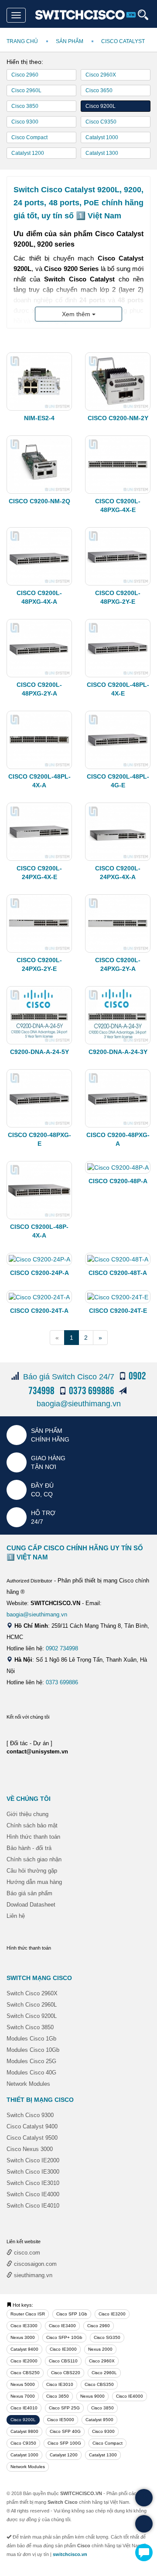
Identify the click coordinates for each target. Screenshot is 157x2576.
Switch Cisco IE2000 (33, 2160)
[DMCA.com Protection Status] (28, 1700)
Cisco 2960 (25, 75)
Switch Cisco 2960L (32, 2005)
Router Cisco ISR (28, 2314)
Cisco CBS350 (99, 2384)
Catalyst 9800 (24, 2431)
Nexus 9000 (92, 2396)
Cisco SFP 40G (65, 2431)
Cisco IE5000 (61, 2420)
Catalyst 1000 (102, 137)
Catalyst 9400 (24, 2349)
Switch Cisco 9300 (30, 2115)
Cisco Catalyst (123, 41)
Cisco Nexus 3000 (30, 2149)
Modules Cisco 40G (31, 2073)
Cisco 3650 (99, 90)
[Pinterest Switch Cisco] (97, 1726)
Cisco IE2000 (24, 2361)
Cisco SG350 (107, 2337)
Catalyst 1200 (28, 153)
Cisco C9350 (101, 122)
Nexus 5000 (23, 2384)
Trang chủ (22, 41)
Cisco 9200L (101, 106)
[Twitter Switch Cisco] (31, 1726)
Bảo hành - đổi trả (29, 1848)
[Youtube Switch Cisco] (47, 1726)
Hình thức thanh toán (33, 1837)
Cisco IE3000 (63, 2349)
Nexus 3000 (23, 2337)
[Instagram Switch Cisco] (64, 1726)
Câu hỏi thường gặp (32, 1871)
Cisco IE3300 (24, 2326)
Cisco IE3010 (60, 2384)
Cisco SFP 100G (64, 2443)
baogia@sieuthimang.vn (79, 1404)
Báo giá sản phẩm (29, 1893)
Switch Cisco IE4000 (33, 2194)
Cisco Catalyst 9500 (32, 2138)
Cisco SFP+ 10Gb (64, 2337)
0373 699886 (62, 1682)
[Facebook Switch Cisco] (14, 1726)
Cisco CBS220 (66, 2373)
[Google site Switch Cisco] (113, 1726)
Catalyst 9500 (99, 2420)
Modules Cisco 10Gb (33, 2050)
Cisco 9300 (25, 122)
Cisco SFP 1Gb (72, 2314)
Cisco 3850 (25, 106)
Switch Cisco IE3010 (33, 2183)
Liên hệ (16, 1916)
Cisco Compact (29, 137)
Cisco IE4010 (24, 2408)
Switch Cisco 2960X (32, 1993)
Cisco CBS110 (63, 2361)
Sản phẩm (70, 41)
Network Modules (28, 2084)
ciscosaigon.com (34, 2264)
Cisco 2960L (26, 90)
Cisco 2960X (101, 75)
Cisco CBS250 (25, 2373)
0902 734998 (62, 1648)
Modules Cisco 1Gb (31, 2039)
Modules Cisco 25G (31, 2061)
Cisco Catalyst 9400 (32, 2126)
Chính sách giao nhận (34, 1859)
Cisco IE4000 (130, 2396)
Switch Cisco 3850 (30, 2027)
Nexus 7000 (23, 2396)
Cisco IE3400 (62, 2326)
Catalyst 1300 (102, 153)
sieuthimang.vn (32, 2275)
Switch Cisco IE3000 (33, 2172)
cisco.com (26, 2253)
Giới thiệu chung (27, 1814)
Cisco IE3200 (112, 2314)
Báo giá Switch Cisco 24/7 (69, 1377)
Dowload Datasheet (31, 1905)
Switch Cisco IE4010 (33, 2206)
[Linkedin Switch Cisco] (80, 1726)
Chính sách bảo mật (32, 1825)
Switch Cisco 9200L (32, 2016)
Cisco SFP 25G (64, 2408)
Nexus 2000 (100, 2349)
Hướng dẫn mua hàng (34, 1882)
